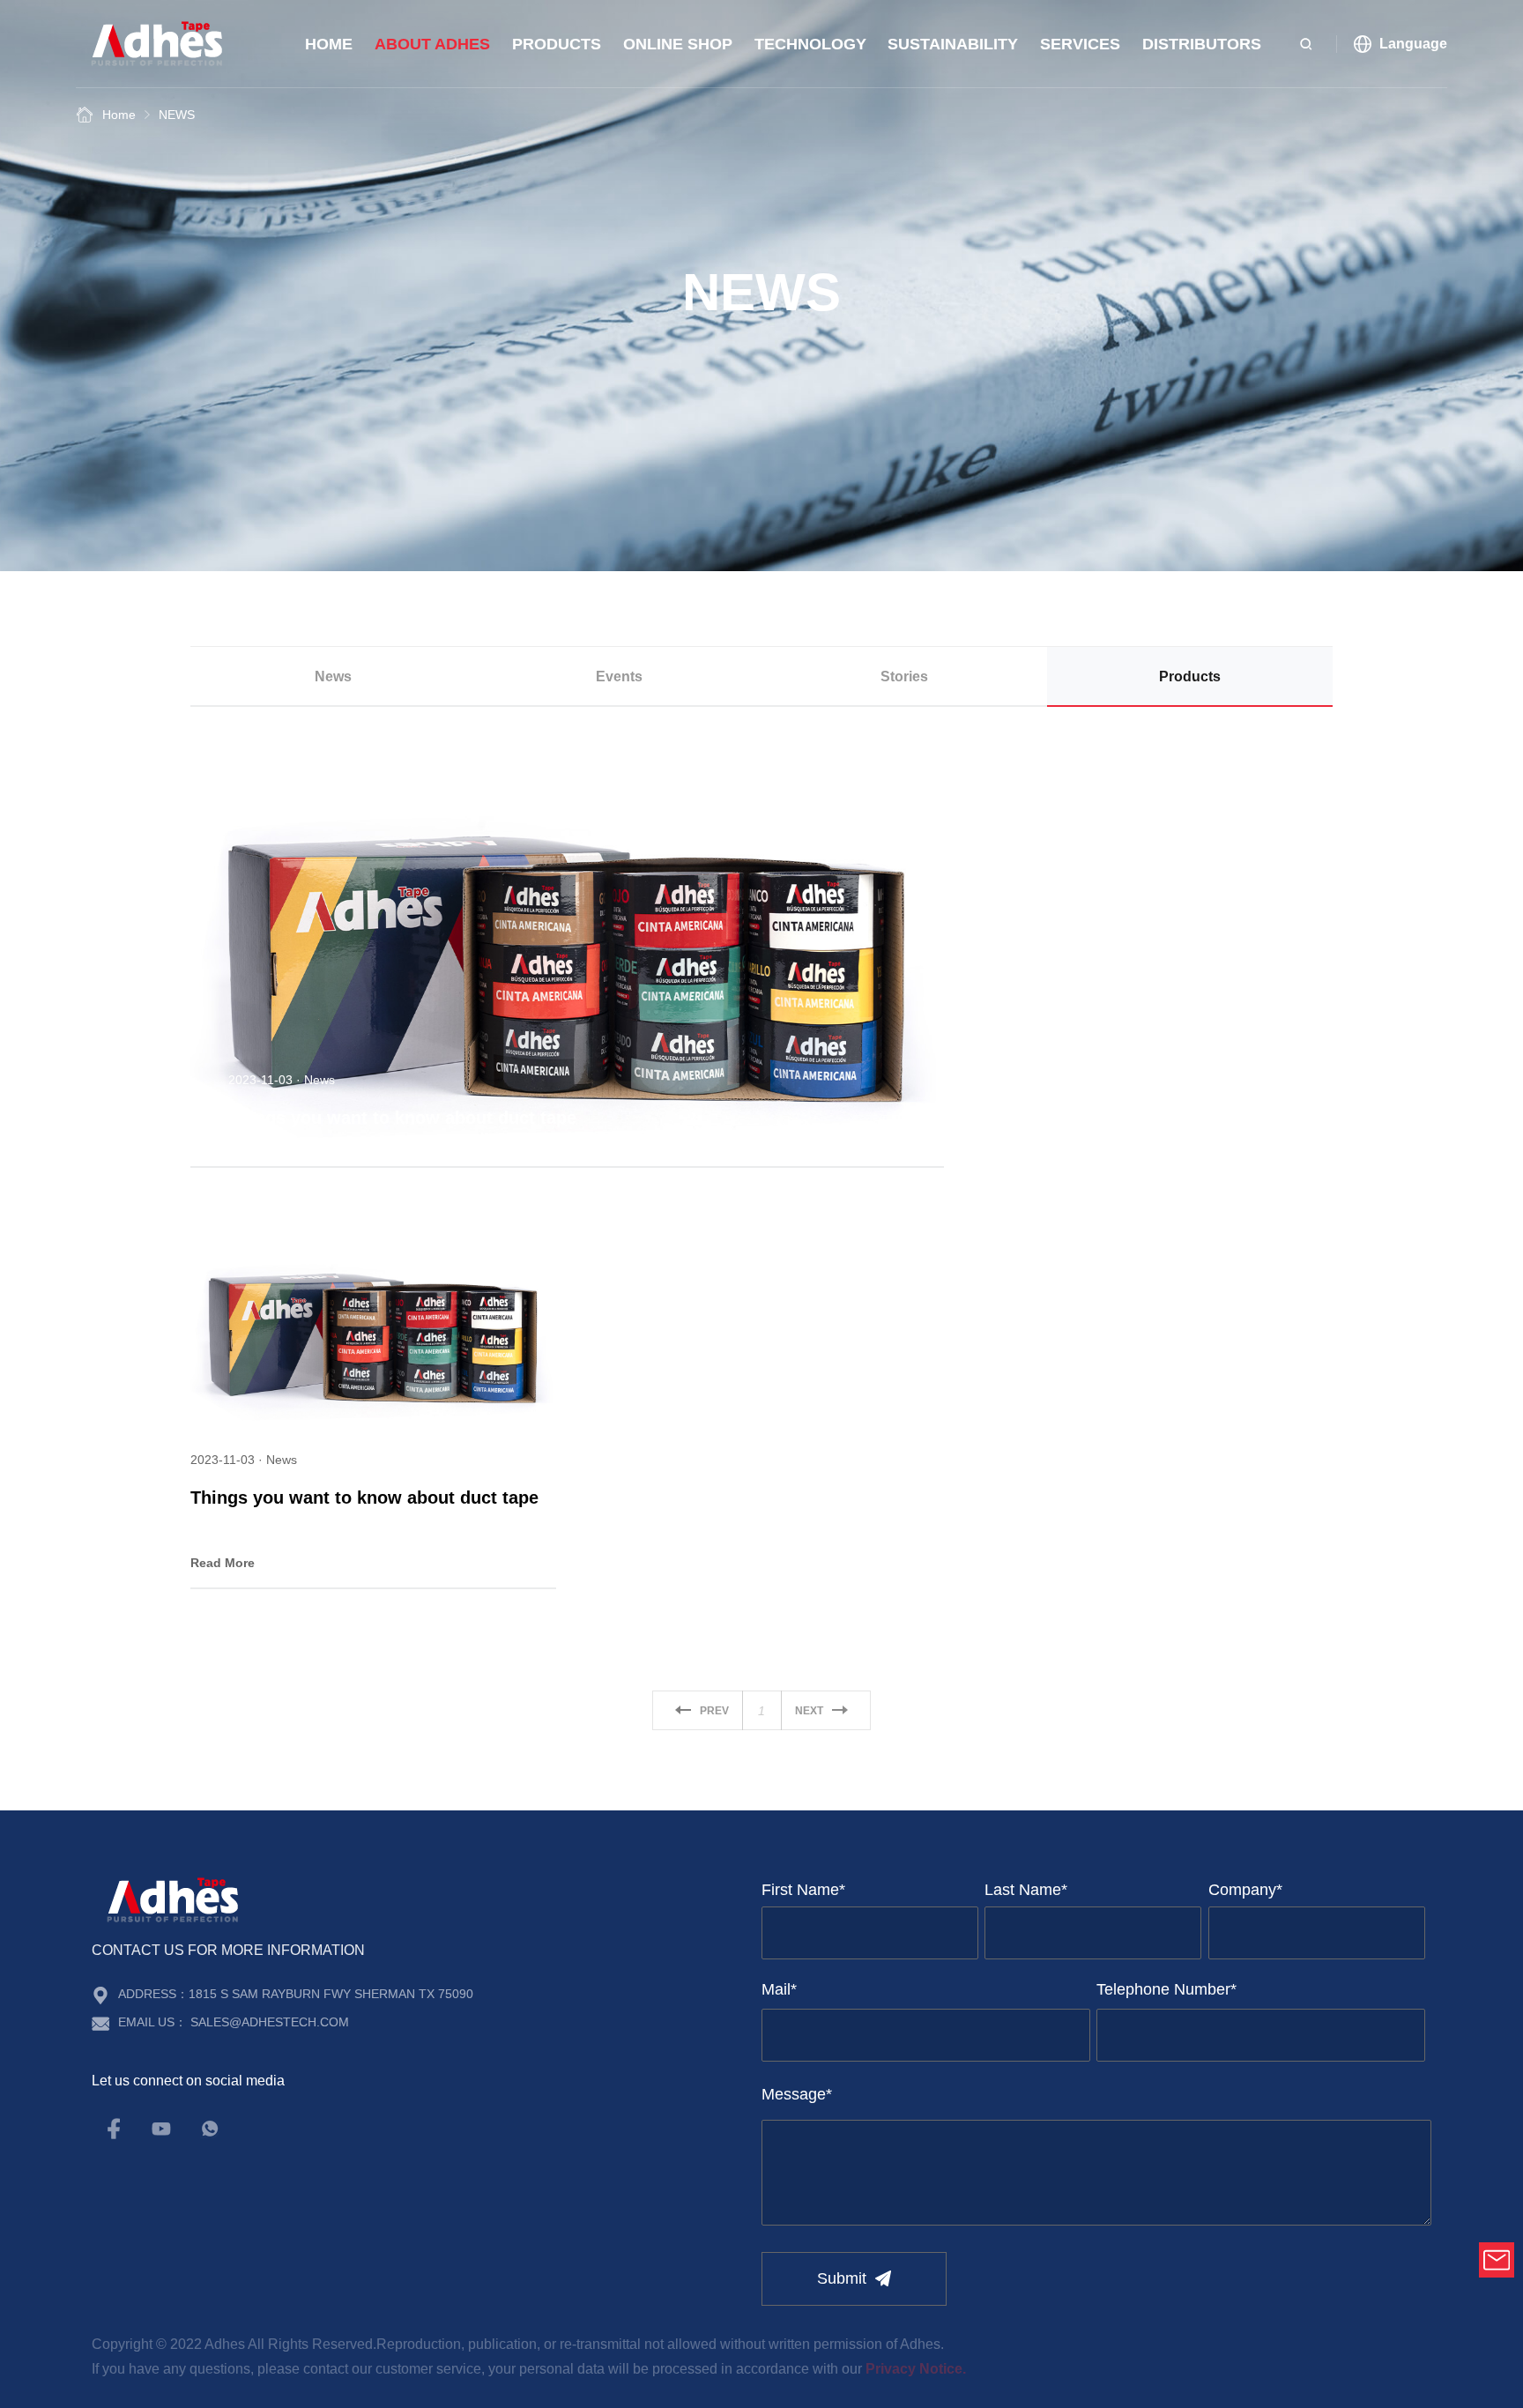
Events (619, 676)
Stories (904, 676)
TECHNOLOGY (810, 44)
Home (329, 44)
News (333, 676)
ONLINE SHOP (678, 44)
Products (1190, 676)
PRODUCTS (557, 44)
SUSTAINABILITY (953, 44)
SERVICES (1080, 44)
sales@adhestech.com (270, 2022)
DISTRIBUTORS (1202, 44)
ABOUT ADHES (432, 44)
